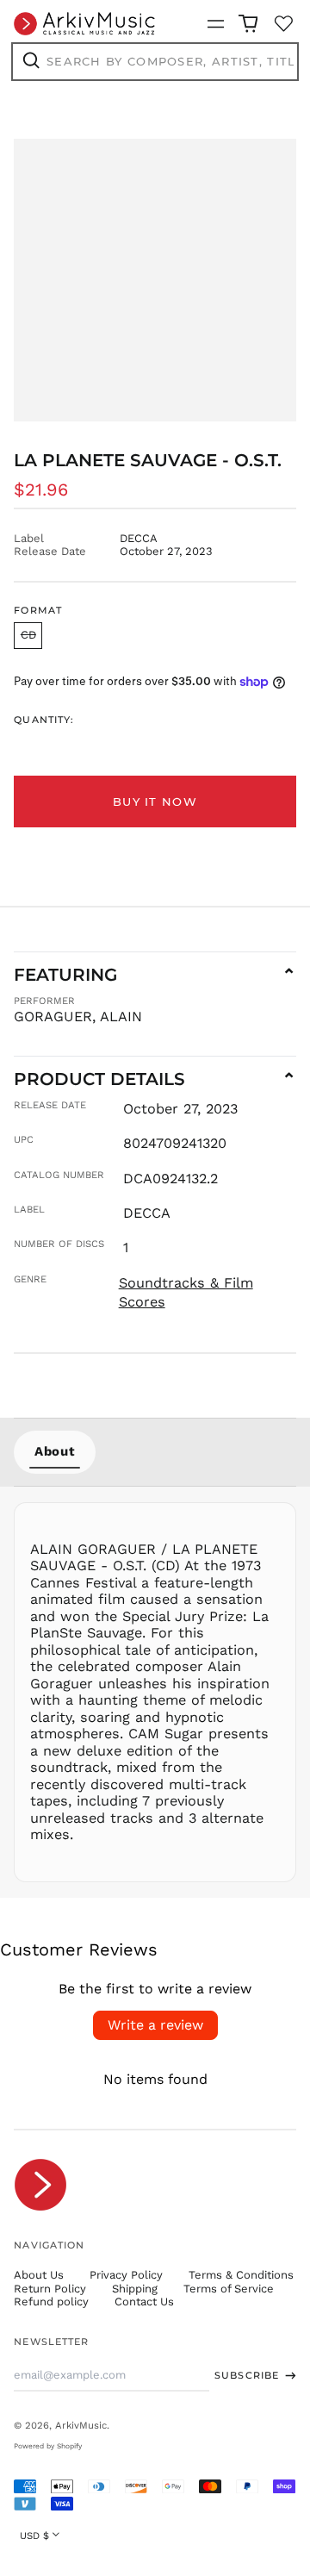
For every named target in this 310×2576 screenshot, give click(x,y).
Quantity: (44, 720)
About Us (39, 2275)
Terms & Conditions (241, 2275)
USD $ (34, 2535)
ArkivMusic (81, 2425)
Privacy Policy (126, 2275)
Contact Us (144, 2302)
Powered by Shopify (48, 2446)
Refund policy (51, 2302)
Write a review (155, 2025)
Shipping (135, 2289)
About (55, 1451)
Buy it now (155, 801)
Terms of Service (229, 2289)
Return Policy (50, 2289)
